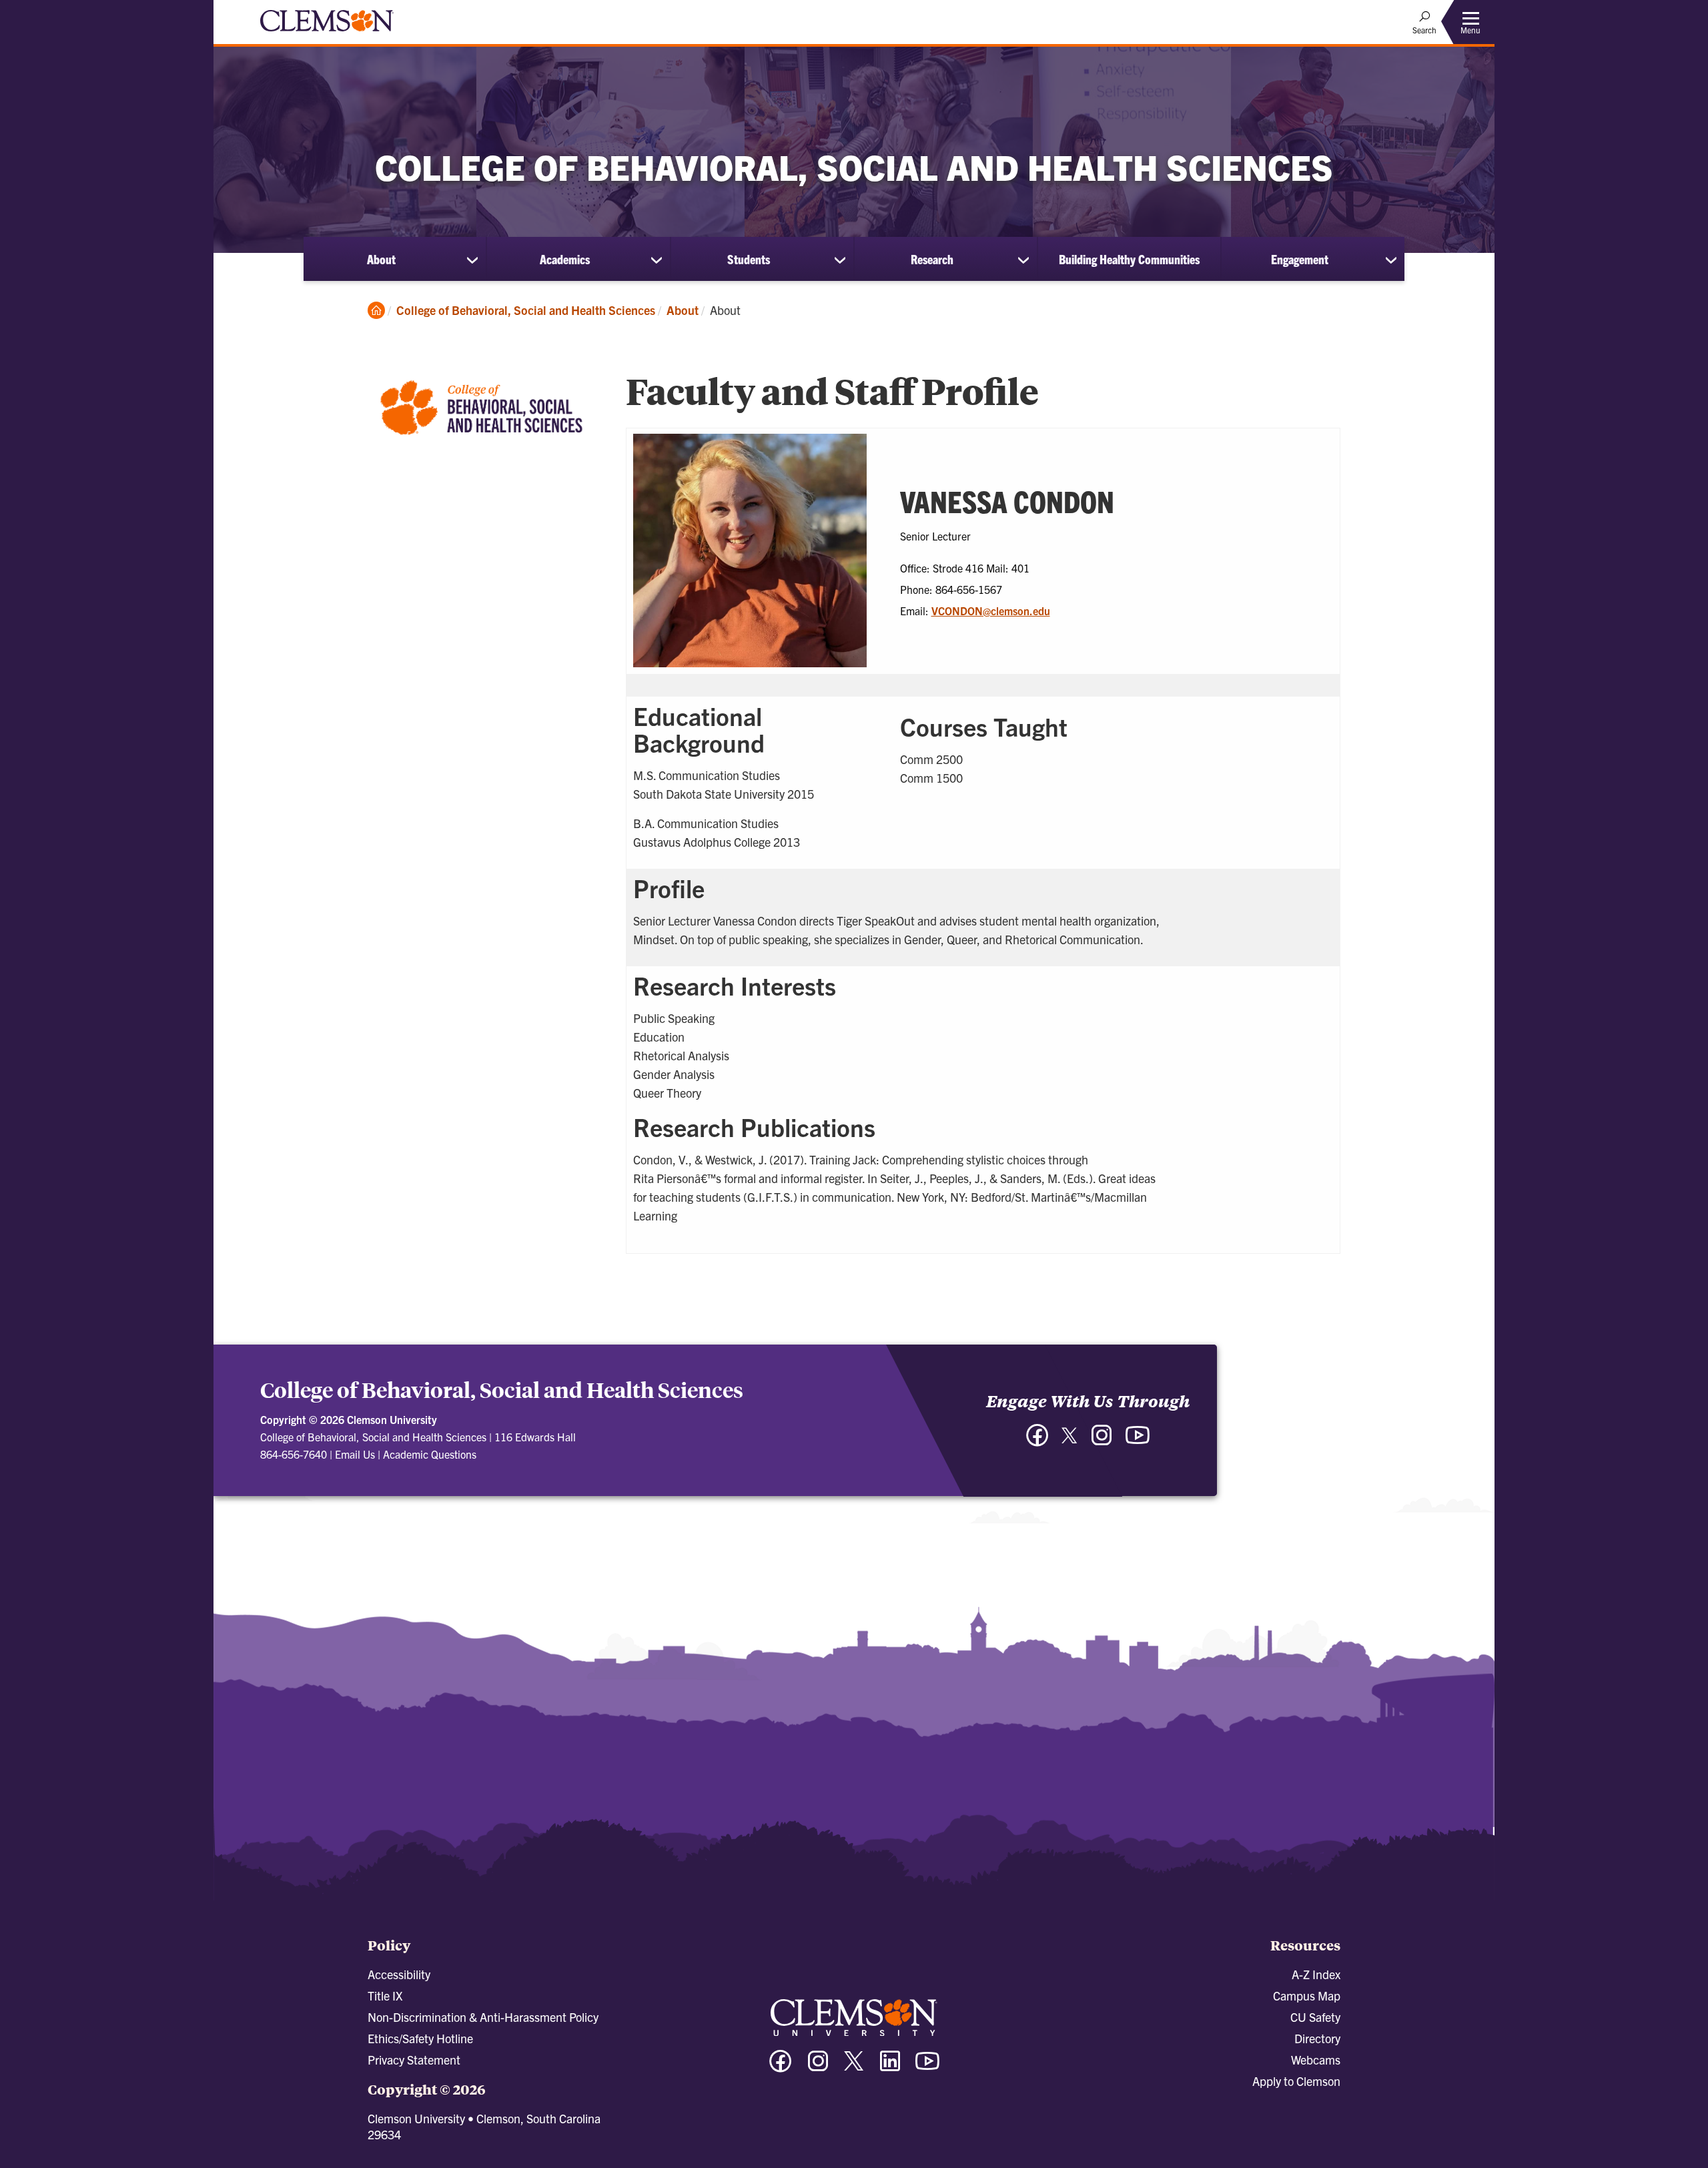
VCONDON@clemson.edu (991, 611)
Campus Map (1307, 1996)
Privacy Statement (414, 2060)
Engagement (1300, 259)
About (381, 259)
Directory (1317, 2038)
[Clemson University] (327, 33)
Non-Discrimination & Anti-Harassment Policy (483, 2017)
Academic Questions (430, 1454)
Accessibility (399, 1974)
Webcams (1316, 2060)
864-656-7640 (294, 1454)
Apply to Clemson (1296, 2081)
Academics (565, 259)
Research (932, 259)
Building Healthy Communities (1129, 259)
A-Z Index (1316, 1974)
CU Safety (1315, 2017)
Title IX (385, 1996)
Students (749, 259)
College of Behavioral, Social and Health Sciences (526, 310)
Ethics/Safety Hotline (420, 2038)
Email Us (355, 1454)
